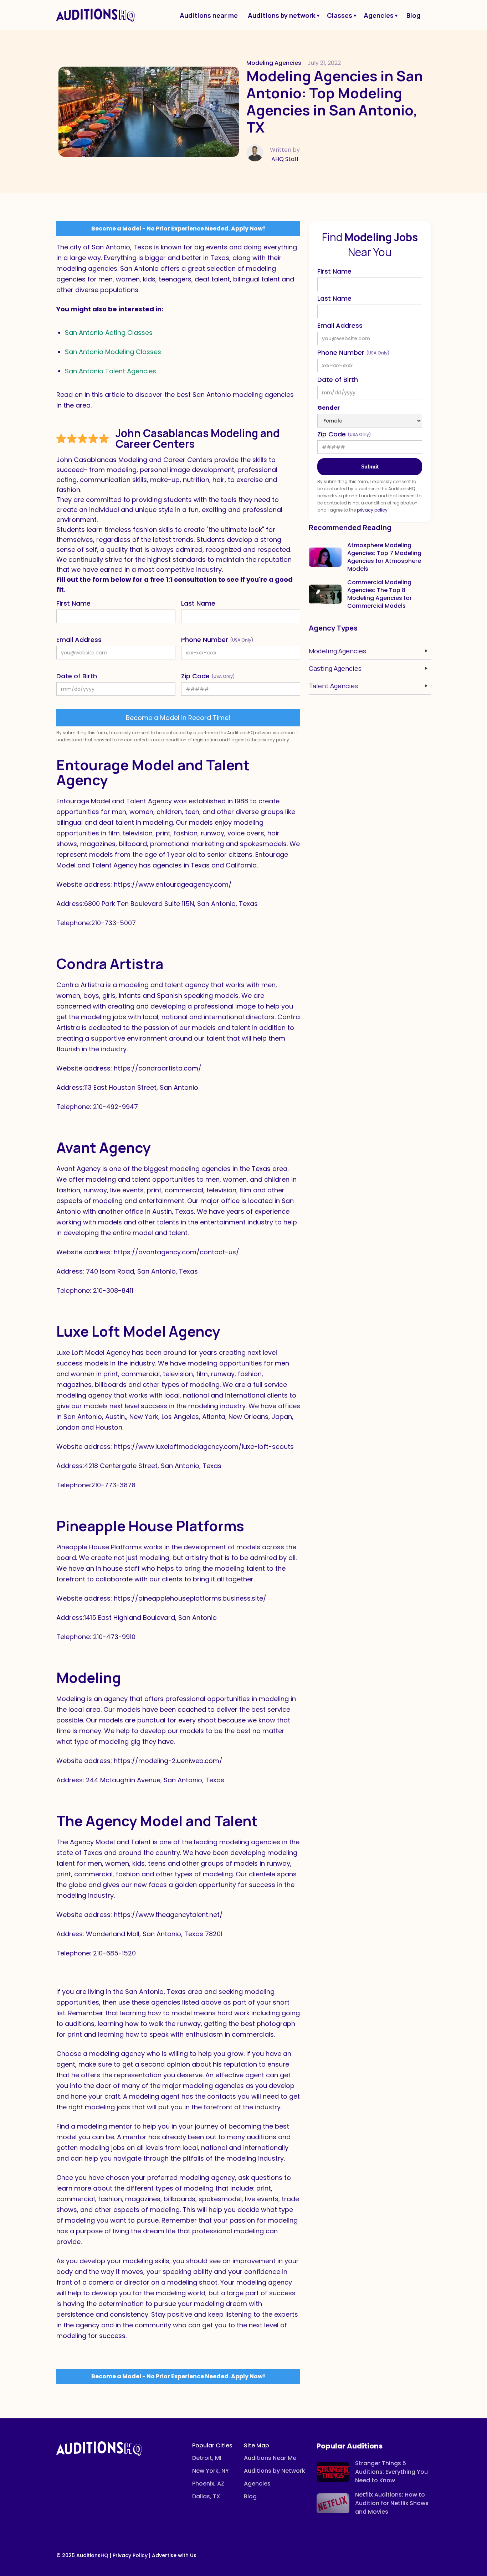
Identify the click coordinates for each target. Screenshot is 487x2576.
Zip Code (208, 676)
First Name (73, 603)
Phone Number (217, 640)
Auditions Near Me (270, 2458)
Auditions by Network (275, 2471)
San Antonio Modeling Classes (113, 352)
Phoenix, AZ (208, 2484)
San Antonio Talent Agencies (111, 371)
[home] (96, 15)
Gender (329, 408)
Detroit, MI (207, 2458)
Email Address (79, 640)
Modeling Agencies (274, 63)
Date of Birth (77, 676)
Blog (250, 2496)
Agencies (257, 2484)
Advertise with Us (174, 2555)
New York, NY (211, 2471)
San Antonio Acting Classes (109, 333)
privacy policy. (373, 510)
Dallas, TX (206, 2496)
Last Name (198, 603)
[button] (283, 15)
